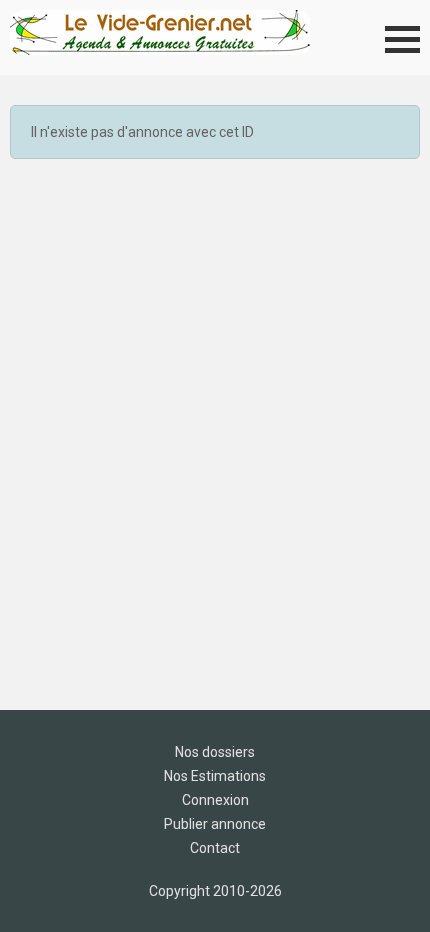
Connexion (215, 800)
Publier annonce (215, 824)
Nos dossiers (215, 752)
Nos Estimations (215, 776)
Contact (215, 848)
